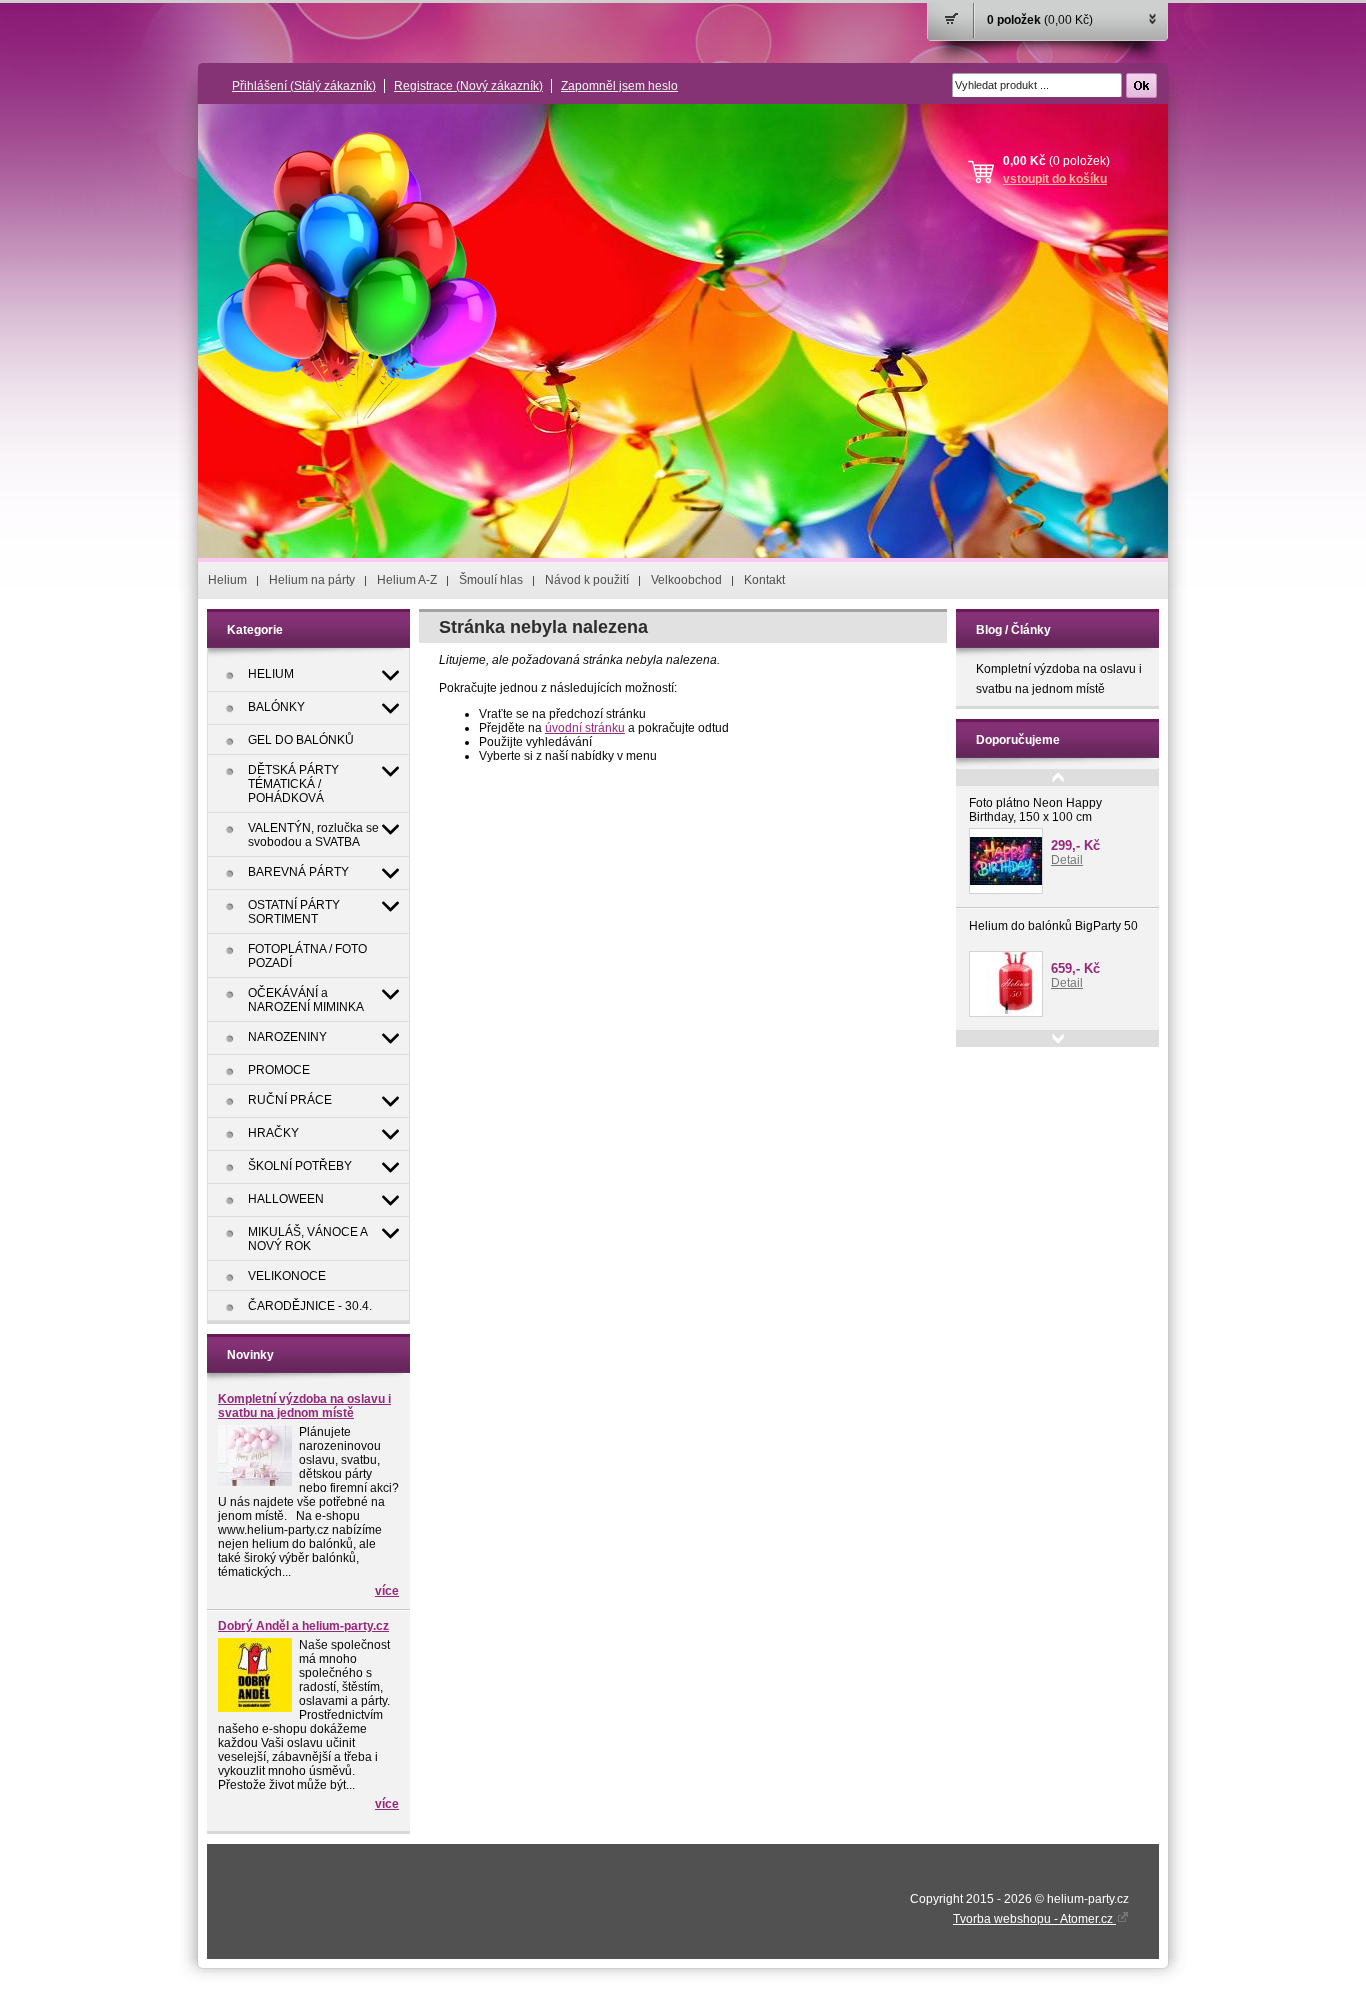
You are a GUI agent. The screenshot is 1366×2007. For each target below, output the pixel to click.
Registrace (468, 86)
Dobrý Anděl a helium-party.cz (303, 1626)
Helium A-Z (407, 580)
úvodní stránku (585, 728)
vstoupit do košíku (1055, 179)
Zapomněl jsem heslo (619, 86)
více (387, 1591)
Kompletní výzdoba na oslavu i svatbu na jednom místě (304, 1406)
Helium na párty (312, 580)
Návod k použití (587, 580)
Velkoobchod (686, 580)
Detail (1067, 860)
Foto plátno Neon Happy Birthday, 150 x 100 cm (1035, 810)
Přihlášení (304, 86)
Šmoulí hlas (491, 580)
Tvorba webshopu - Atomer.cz (1034, 1919)
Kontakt (764, 580)
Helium (227, 580)
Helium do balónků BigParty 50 (1053, 926)
